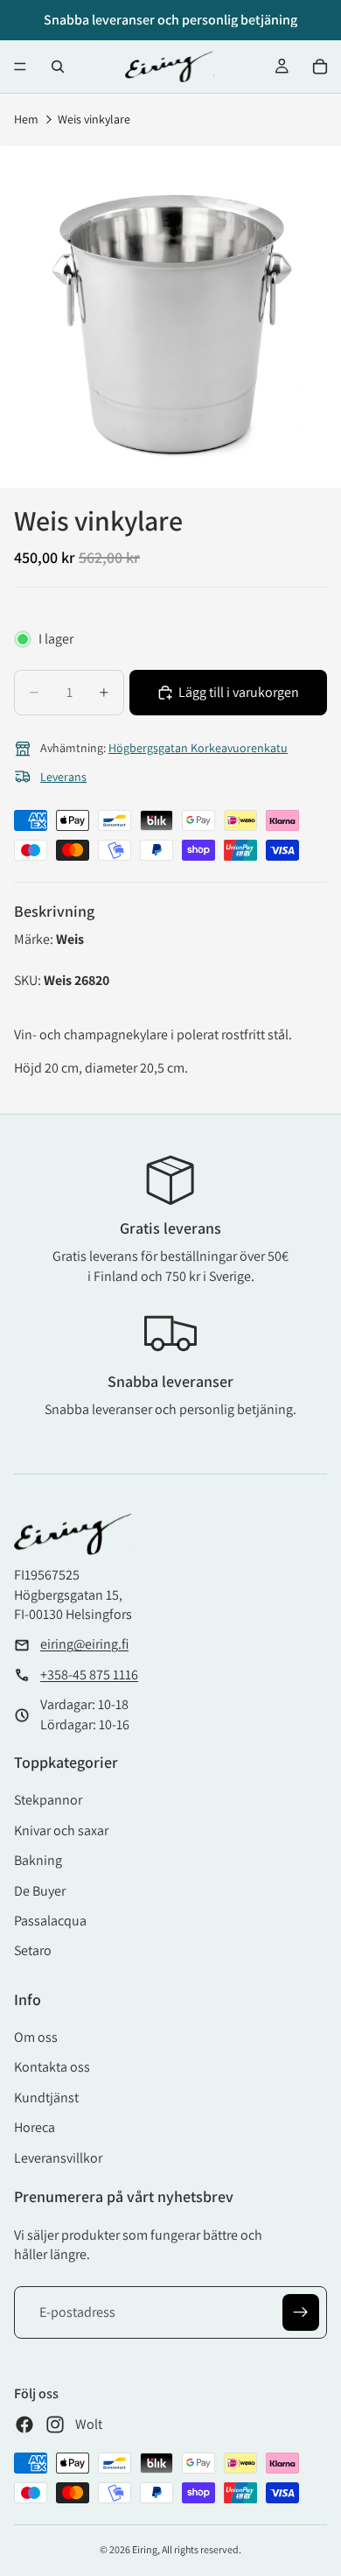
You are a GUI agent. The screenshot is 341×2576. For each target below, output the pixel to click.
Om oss (36, 2037)
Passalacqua (50, 1921)
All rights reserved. (202, 2549)
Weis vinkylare (94, 119)
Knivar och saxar (61, 1830)
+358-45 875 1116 (89, 1675)
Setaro (33, 1950)
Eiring (145, 2549)
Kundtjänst (46, 2097)
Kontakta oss (52, 2067)
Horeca (35, 2127)
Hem (26, 119)
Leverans (63, 777)
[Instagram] (55, 2425)
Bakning (38, 1860)
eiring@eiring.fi (84, 1644)
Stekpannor (48, 1800)
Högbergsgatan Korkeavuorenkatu (198, 748)
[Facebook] (24, 2425)
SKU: (29, 980)
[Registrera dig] (301, 2312)
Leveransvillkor (58, 2158)
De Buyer (40, 1891)
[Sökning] (58, 67)
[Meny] (20, 67)
